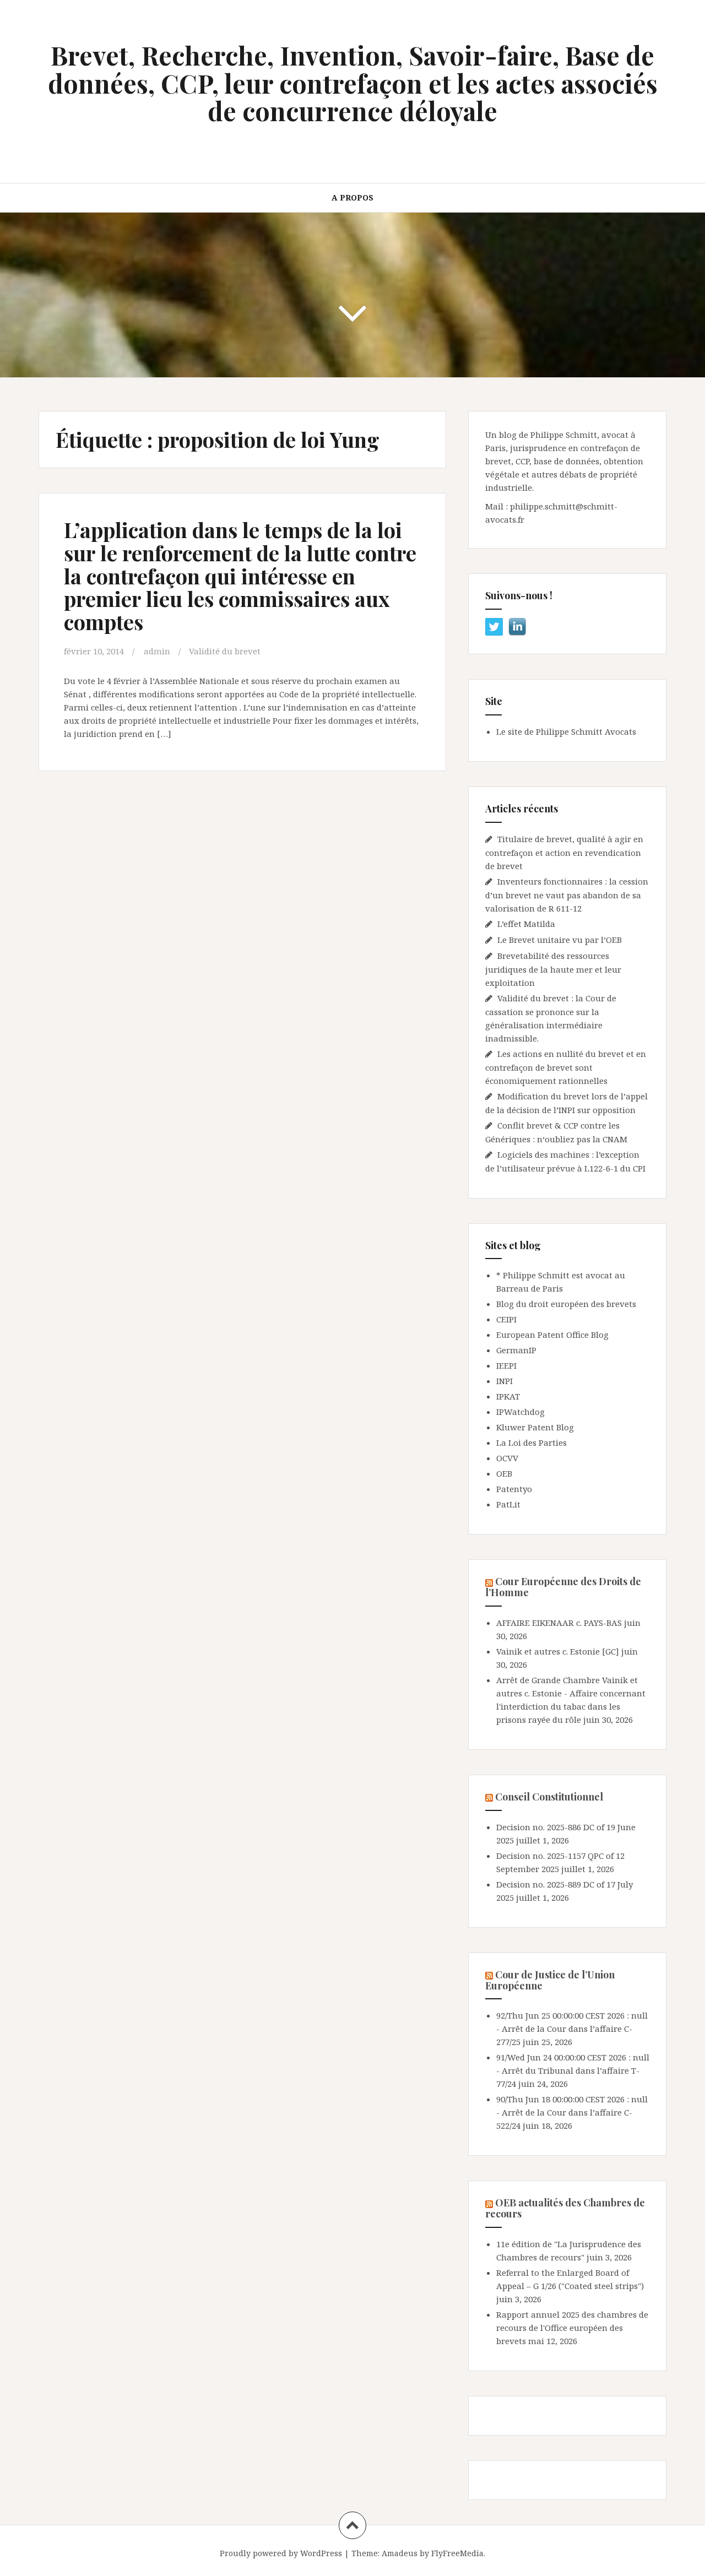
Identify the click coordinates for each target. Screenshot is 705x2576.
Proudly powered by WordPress (281, 2553)
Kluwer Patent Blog (535, 1427)
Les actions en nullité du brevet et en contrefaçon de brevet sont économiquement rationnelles (566, 1067)
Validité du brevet (225, 651)
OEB (504, 1473)
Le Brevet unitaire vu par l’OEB (560, 940)
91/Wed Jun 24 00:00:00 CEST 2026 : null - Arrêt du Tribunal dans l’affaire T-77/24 (573, 2070)
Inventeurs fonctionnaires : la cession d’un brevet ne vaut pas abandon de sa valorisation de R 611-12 (567, 895)
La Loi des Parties (532, 1442)
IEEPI (506, 1365)
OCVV (507, 1458)
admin (157, 651)
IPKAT (508, 1396)
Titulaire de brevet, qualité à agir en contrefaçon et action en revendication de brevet (564, 852)
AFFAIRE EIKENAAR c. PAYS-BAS (559, 1623)
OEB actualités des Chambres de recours (565, 2208)
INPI (505, 1381)
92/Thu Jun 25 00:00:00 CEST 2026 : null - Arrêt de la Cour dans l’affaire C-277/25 (572, 2029)
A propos (352, 197)
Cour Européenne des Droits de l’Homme (563, 1587)
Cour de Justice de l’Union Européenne (550, 1980)
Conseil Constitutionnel (549, 1797)
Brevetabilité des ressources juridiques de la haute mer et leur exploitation (553, 969)
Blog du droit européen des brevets (566, 1304)
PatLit (508, 1504)
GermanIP (516, 1350)
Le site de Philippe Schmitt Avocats (566, 731)
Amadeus (400, 2553)
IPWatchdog (520, 1412)
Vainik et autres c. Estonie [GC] (558, 1651)
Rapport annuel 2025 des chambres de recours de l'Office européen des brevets (572, 2328)
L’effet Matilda (526, 924)
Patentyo (514, 1489)
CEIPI (506, 1319)
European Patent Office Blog (552, 1335)
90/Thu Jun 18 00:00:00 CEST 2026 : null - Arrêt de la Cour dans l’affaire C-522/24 (572, 2112)
